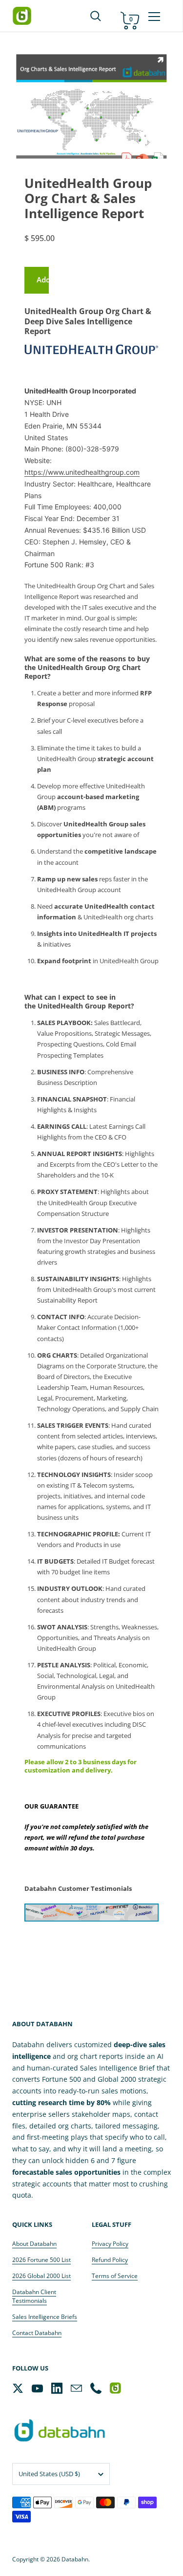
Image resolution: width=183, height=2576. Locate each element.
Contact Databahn (37, 2333)
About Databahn (34, 2244)
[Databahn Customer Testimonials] (91, 1913)
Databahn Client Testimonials (34, 2296)
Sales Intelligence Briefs (45, 2317)
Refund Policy (110, 2260)
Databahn (75, 2559)
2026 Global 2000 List (41, 2276)
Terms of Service (115, 2276)
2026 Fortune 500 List (41, 2260)
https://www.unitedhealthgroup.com (82, 472)
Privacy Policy (110, 2244)
